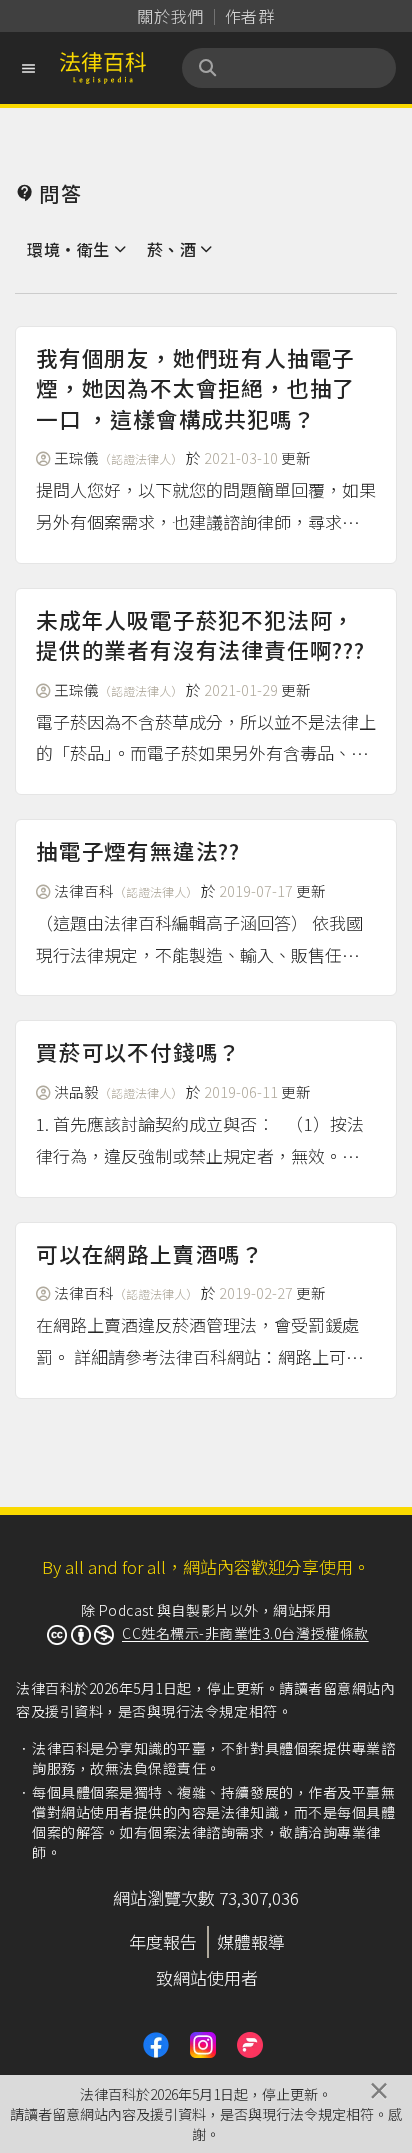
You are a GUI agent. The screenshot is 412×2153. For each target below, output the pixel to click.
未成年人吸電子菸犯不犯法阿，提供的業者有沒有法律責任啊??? (200, 634)
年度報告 (163, 1941)
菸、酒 (172, 249)
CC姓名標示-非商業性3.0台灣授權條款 (245, 1633)
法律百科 (126, 890)
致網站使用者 (207, 1977)
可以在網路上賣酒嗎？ (150, 1253)
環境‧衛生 (68, 249)
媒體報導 (251, 1941)
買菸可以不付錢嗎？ (138, 1051)
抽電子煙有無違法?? (138, 850)
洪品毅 (118, 1091)
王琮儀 (118, 457)
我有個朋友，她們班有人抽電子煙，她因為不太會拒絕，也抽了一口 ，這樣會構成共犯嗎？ (195, 388)
